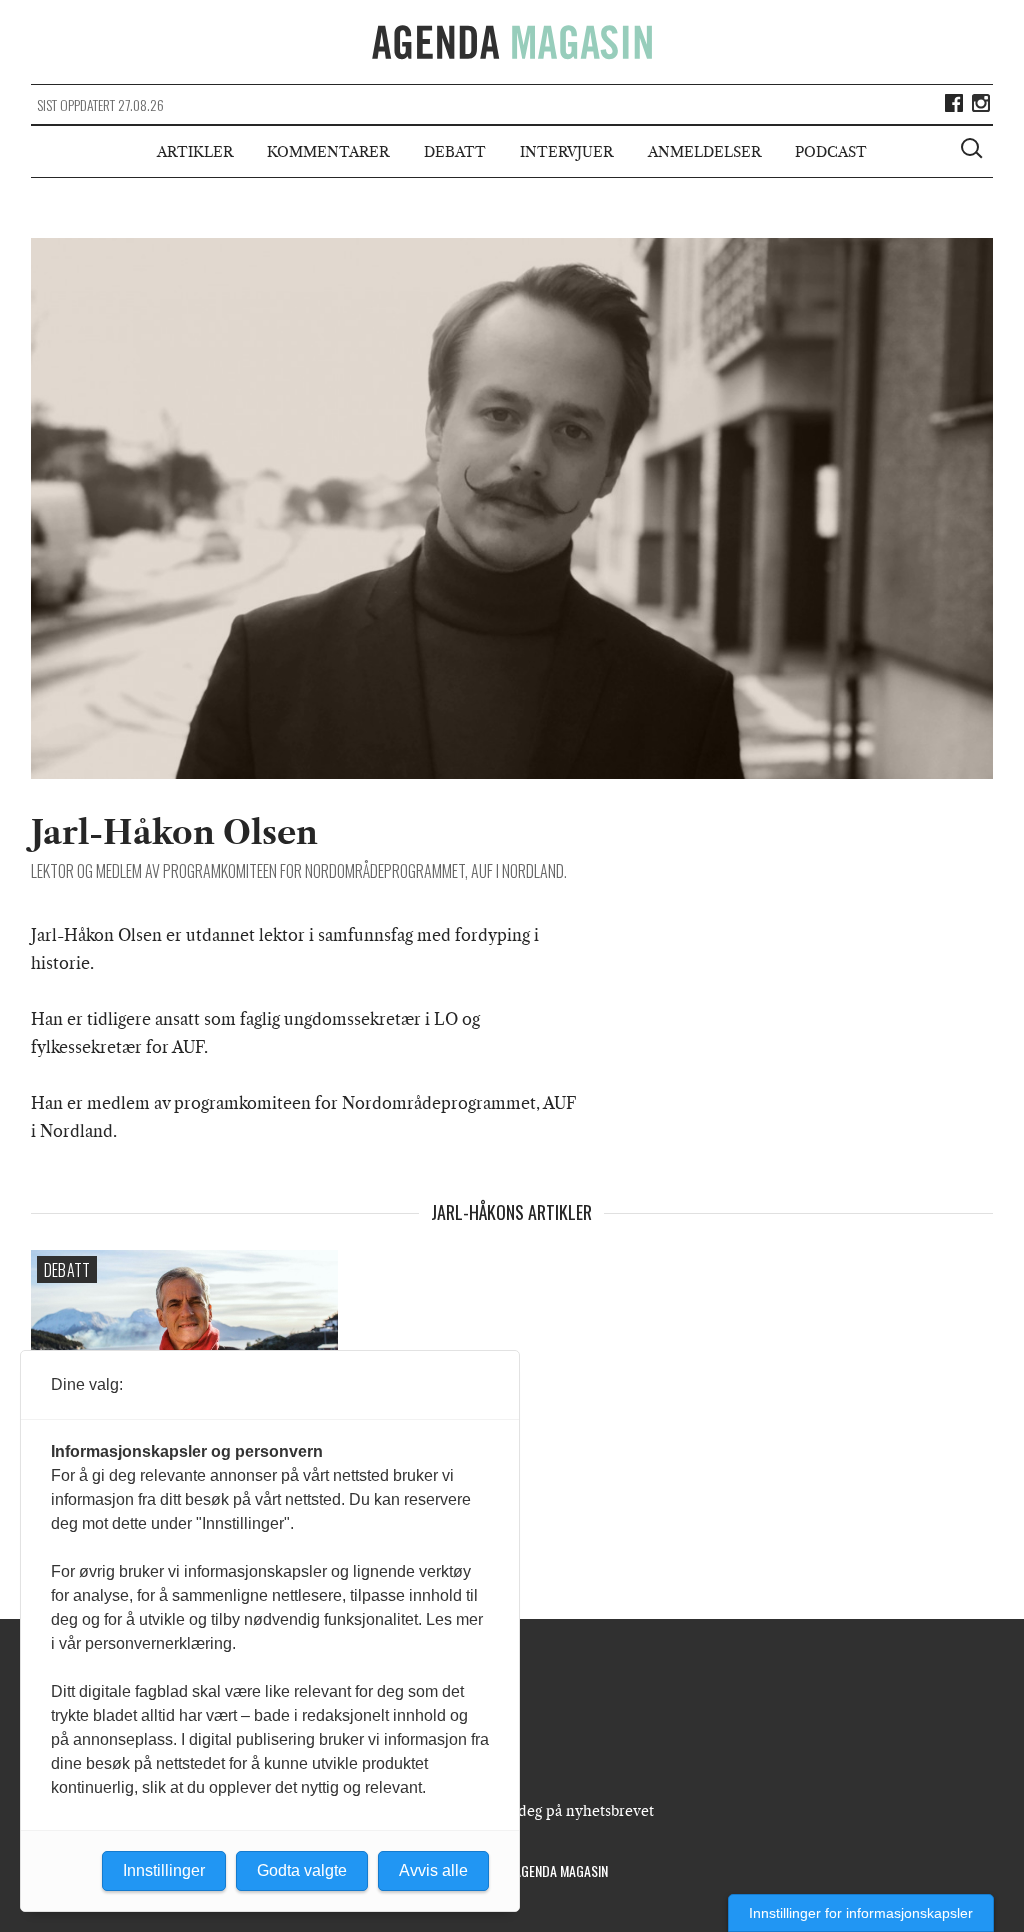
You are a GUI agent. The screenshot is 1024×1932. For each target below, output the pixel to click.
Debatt (455, 152)
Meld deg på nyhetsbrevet (566, 1811)
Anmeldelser (704, 152)
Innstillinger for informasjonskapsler (861, 1913)
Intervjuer (566, 152)
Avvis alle (433, 1870)
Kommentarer (328, 152)
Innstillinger (164, 1870)
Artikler (195, 152)
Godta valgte (302, 1870)
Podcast (831, 152)
